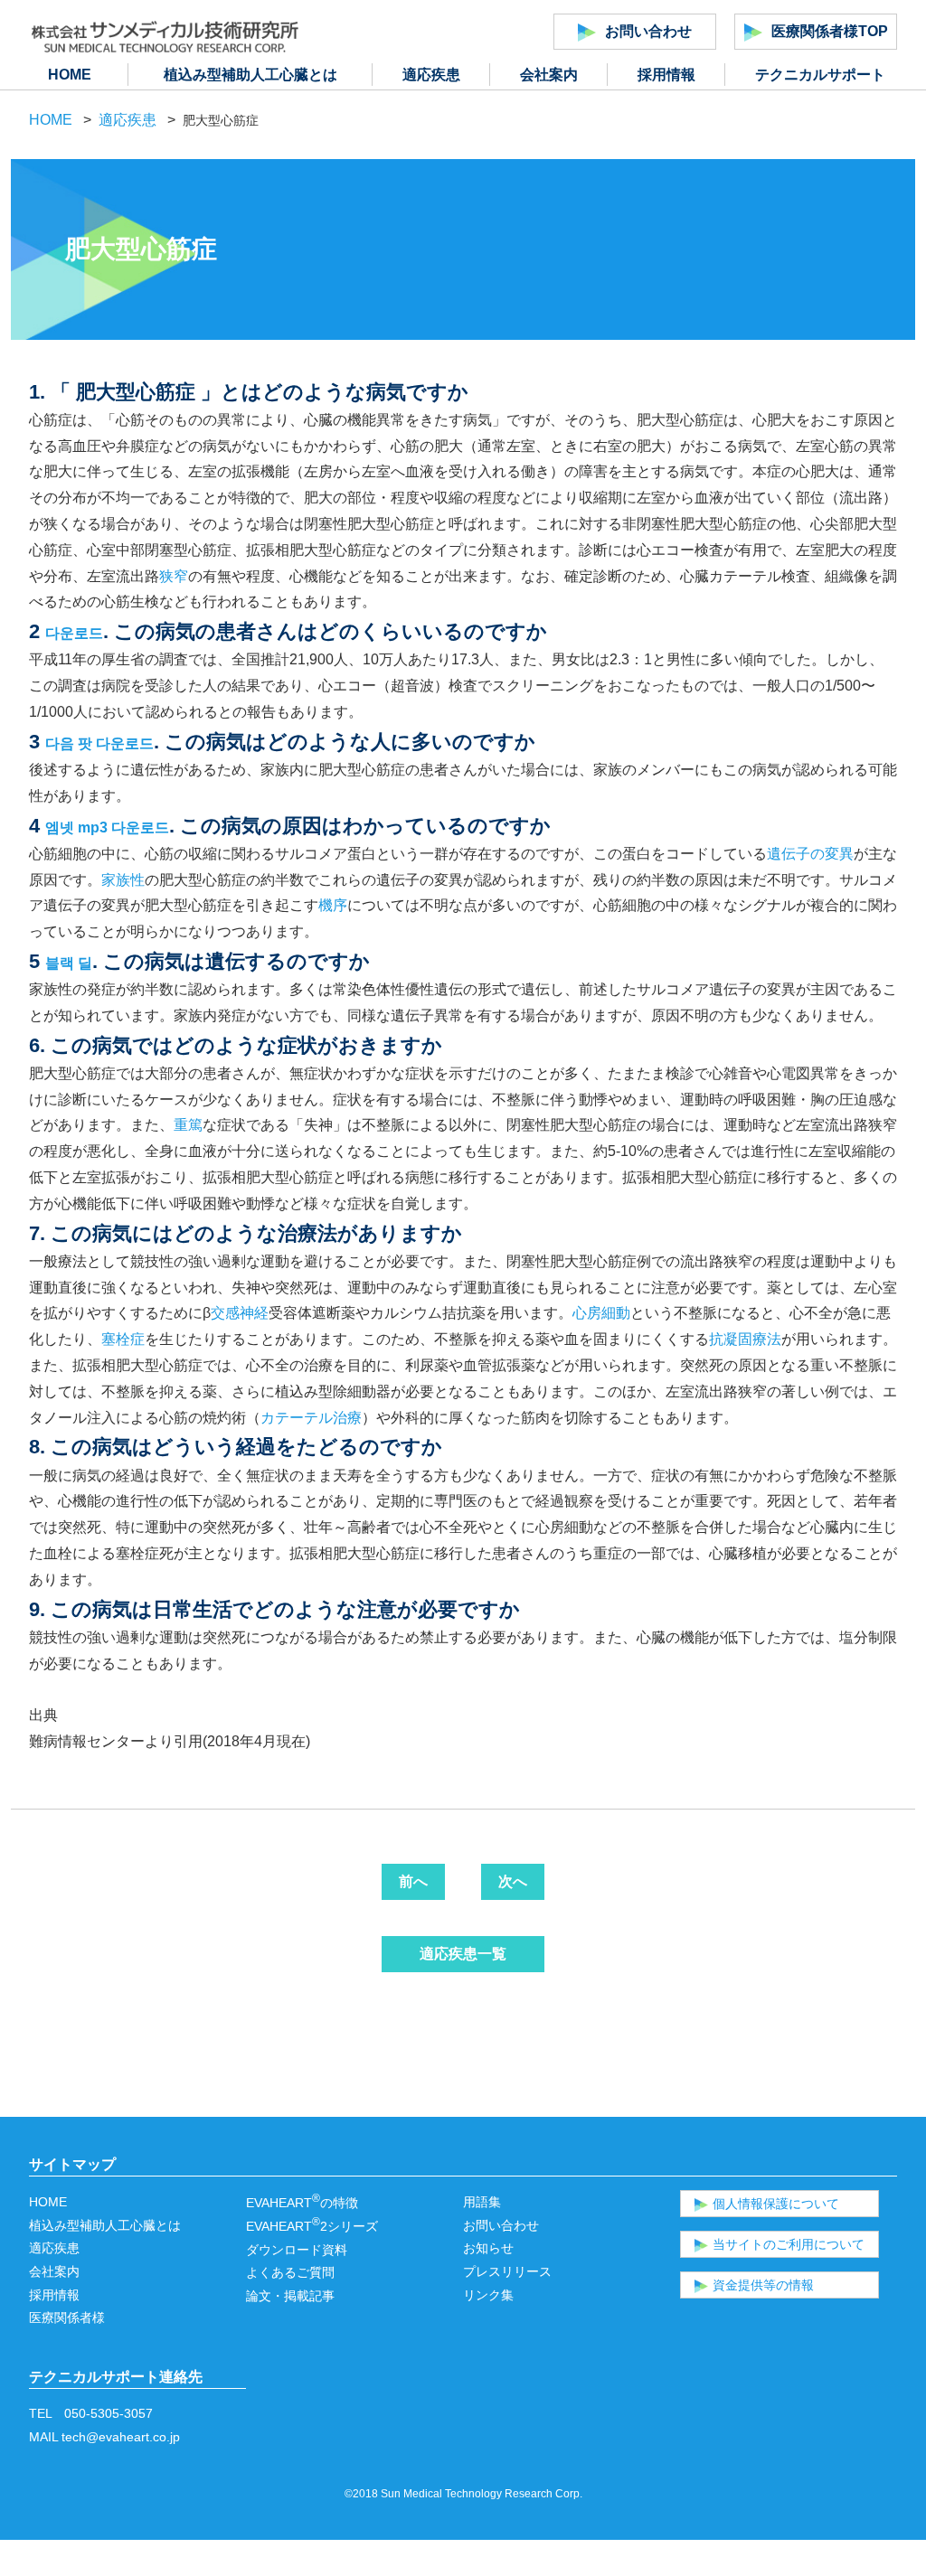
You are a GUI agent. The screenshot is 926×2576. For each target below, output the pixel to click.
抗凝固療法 (745, 1339)
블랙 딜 (69, 963)
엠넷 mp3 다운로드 (107, 827)
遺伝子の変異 (810, 854)
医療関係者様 (67, 2317)
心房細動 (601, 1313)
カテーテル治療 (311, 1418)
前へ (413, 1881)
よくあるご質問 (290, 2272)
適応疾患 (431, 75)
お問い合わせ (648, 31)
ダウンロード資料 (297, 2250)
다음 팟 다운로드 (99, 743)
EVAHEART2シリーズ (312, 2226)
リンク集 (488, 2295)
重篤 (188, 1125)
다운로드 (74, 633)
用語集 (482, 2202)
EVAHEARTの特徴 (302, 2203)
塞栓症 (123, 1339)
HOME (70, 75)
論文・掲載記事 (290, 2296)
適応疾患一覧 (463, 1954)
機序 (333, 905)
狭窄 (174, 576)
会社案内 (549, 75)
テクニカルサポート (820, 75)
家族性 (123, 880)
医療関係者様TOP (830, 31)
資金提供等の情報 (763, 2285)
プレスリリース (507, 2271)
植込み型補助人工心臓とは (250, 75)
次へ (513, 1881)
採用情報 (666, 75)
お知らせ (488, 2248)
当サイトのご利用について (789, 2244)
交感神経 (240, 1313)
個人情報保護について (776, 2204)
